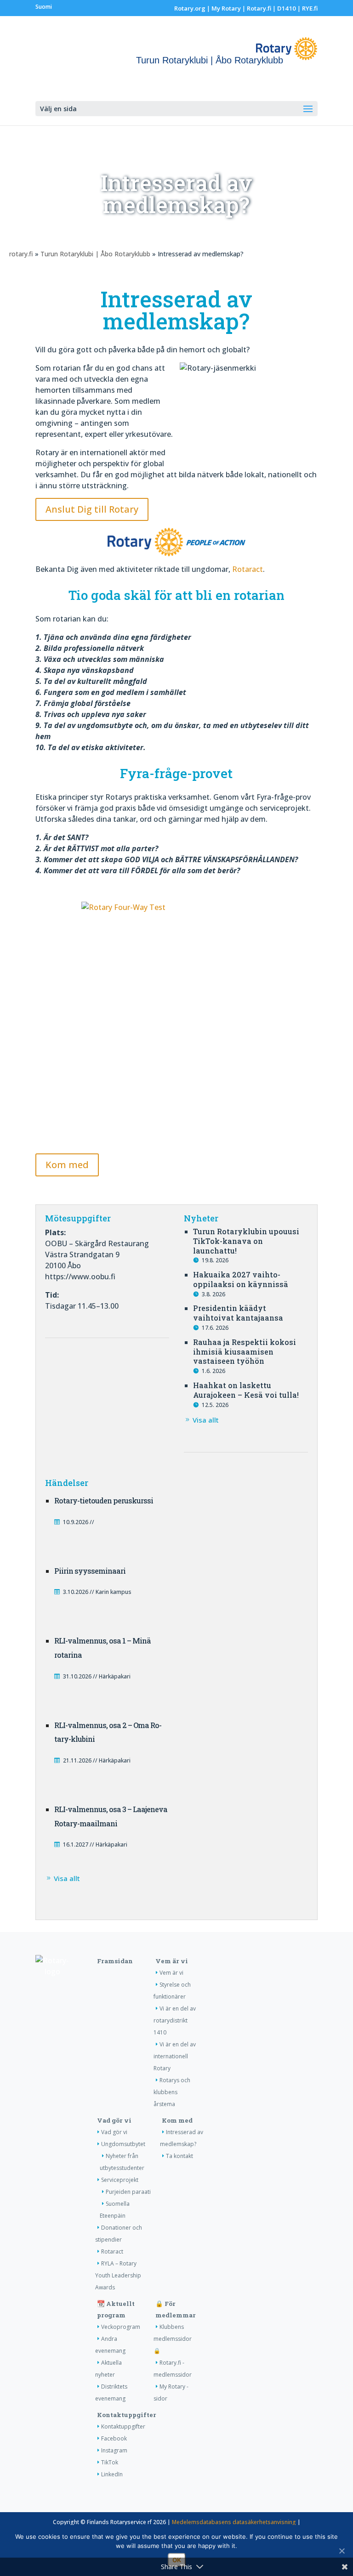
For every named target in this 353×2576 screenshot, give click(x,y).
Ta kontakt (179, 2156)
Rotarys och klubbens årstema (172, 2092)
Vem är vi (172, 1961)
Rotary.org (190, 8)
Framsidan (115, 1961)
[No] (342, 2551)
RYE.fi (310, 8)
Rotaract (248, 569)
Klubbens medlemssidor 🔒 (173, 2339)
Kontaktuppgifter (127, 2415)
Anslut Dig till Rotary (92, 509)
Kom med (67, 1165)
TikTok (110, 2462)
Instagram (114, 2450)
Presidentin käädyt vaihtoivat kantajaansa (238, 1313)
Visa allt (206, 1420)
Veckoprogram (121, 2327)
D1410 (287, 8)
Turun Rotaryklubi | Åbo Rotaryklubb (95, 254)
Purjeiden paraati (128, 2192)
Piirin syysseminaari (90, 1571)
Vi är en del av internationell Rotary (175, 2056)
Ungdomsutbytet (123, 2144)
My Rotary (226, 8)
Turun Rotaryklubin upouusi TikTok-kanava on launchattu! (246, 1241)
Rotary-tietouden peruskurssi (104, 1500)
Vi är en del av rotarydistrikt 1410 (175, 2020)
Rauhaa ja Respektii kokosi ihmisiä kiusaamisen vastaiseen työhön (245, 1352)
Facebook (114, 2438)
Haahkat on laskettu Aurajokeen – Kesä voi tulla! (246, 1390)
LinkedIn (112, 2474)
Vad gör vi (114, 2120)
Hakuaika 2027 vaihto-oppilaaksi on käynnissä (241, 1279)
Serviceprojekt (120, 2180)
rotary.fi (21, 254)
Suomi (44, 7)
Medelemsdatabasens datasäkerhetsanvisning (234, 2522)
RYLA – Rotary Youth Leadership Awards (118, 2275)
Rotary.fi (259, 8)
